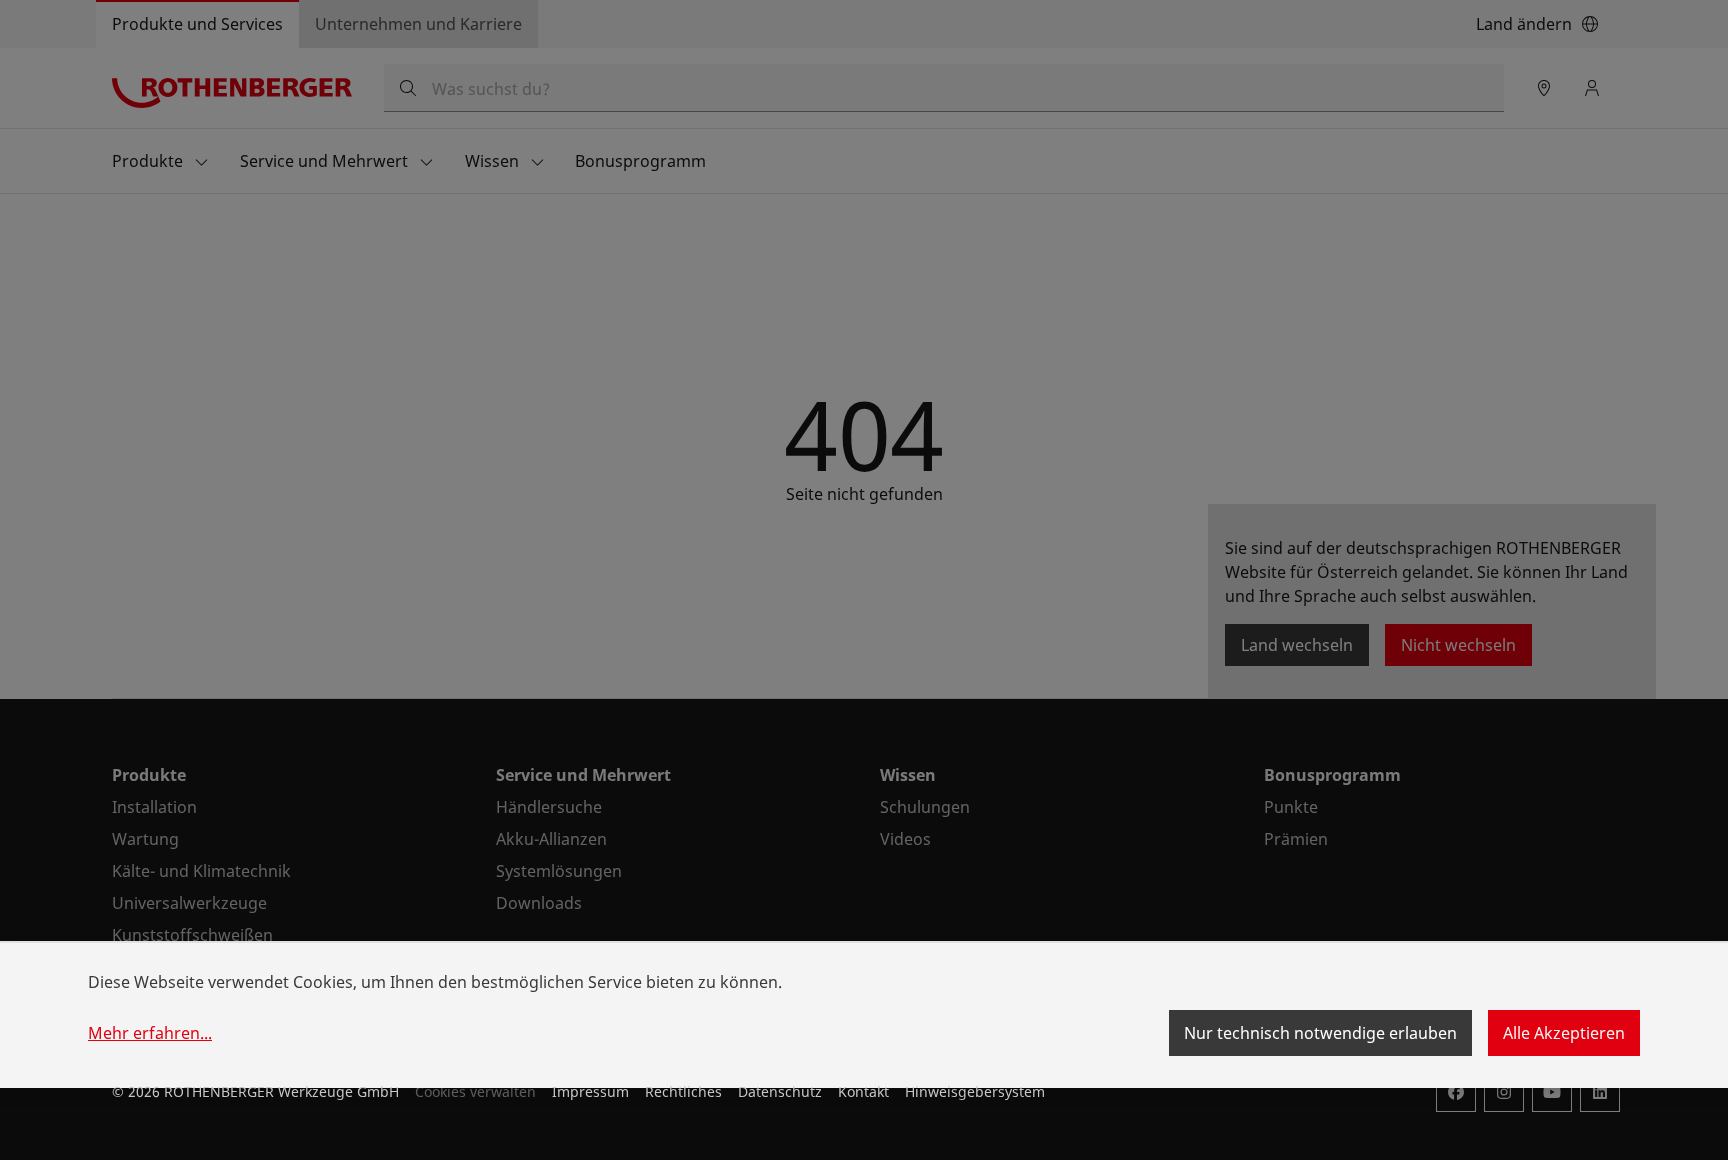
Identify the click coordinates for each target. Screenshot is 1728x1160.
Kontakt (863, 1091)
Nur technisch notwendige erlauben (1320, 1033)
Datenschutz (780, 1091)
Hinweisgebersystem (975, 1091)
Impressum (590, 1091)
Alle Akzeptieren (1564, 1033)
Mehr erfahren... (150, 1033)
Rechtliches (683, 1091)
